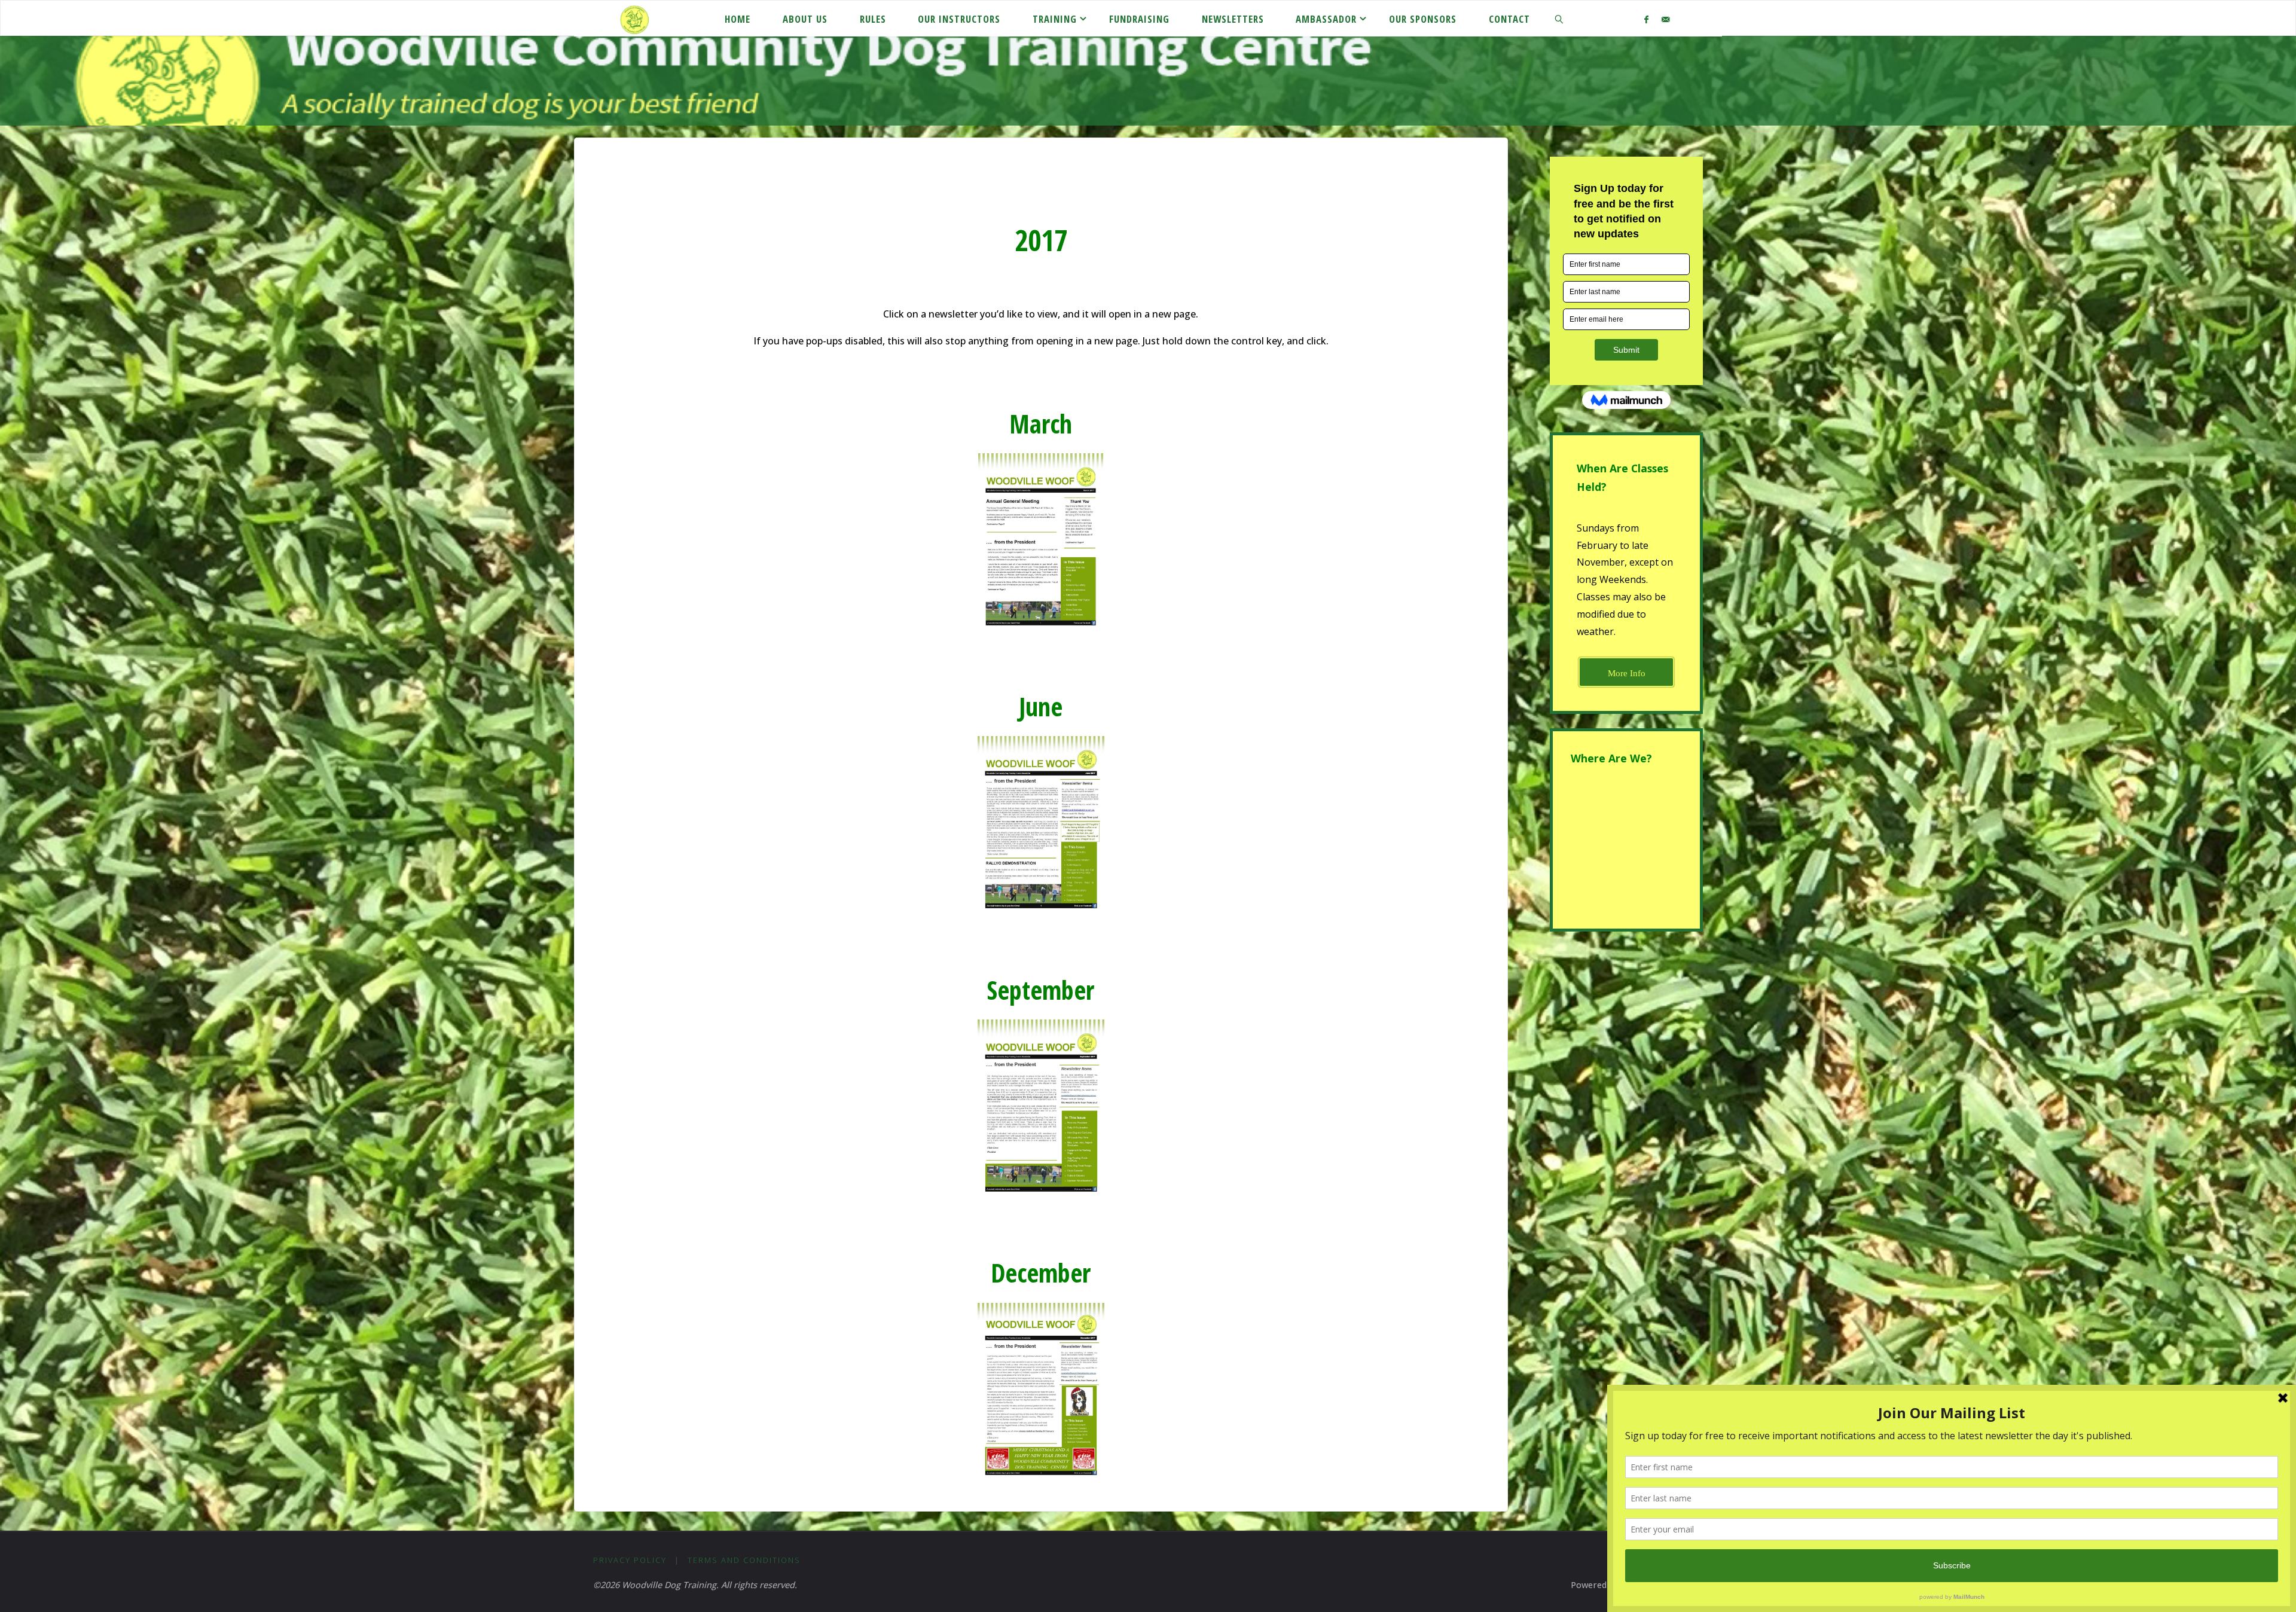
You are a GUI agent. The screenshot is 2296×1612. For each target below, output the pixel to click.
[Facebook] (1646, 19)
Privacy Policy (630, 1560)
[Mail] (1665, 19)
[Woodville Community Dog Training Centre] (634, 19)
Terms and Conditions (744, 1560)
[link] (1559, 19)
